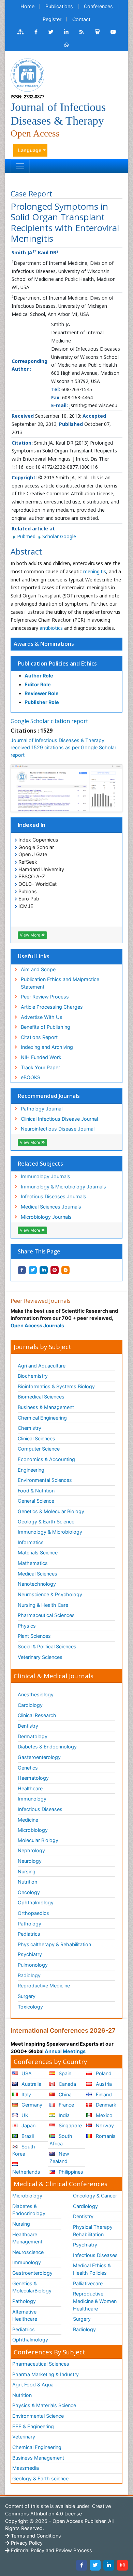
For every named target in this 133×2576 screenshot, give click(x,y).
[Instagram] (122, 2565)
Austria (103, 2084)
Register (52, 19)
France (66, 2105)
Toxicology (30, 2007)
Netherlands (26, 2172)
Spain (64, 2073)
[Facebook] (82, 2565)
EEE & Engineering (33, 2426)
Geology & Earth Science (46, 1522)
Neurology (30, 1861)
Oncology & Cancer (95, 2196)
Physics (27, 1626)
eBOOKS (31, 1077)
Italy (26, 2094)
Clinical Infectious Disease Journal (59, 1119)
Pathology (29, 1924)
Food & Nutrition (36, 1491)
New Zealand (59, 2157)
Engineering (31, 1470)
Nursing (27, 1871)
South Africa (61, 2140)
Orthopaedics (33, 1913)
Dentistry (28, 1726)
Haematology (33, 1778)
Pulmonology (33, 1965)
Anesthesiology (36, 1694)
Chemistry (29, 1428)
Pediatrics (29, 1934)
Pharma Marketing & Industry (46, 2374)
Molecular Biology (38, 1840)
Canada (67, 2084)
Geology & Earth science (40, 2478)
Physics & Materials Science (44, 2405)
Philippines (70, 2172)
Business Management (38, 2458)
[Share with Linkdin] (44, 1270)
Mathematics (33, 1563)
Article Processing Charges (52, 1007)
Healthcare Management (27, 2238)
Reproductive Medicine (44, 1986)
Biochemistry (33, 1376)
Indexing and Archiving (47, 1047)
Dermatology (33, 1736)
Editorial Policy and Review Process (51, 2550)
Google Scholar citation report (49, 721)
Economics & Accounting (46, 1459)
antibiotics (51, 628)
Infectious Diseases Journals (54, 1196)
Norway (104, 2125)
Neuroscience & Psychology (50, 1594)
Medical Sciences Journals (51, 1207)
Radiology (29, 1975)
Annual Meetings (65, 2051)
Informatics (31, 1542)
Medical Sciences (38, 1574)
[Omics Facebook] (36, 32)
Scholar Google (59, 536)
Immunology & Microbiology (50, 1532)
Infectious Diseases (40, 1809)
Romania (105, 2136)
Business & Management (46, 1407)
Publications (59, 6)
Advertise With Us (42, 1017)
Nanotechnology (37, 1584)
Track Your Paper (40, 1067)
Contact (81, 19)
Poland (103, 2073)
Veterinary (24, 2437)
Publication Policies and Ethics (57, 663)
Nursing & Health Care (43, 1605)
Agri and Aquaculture (42, 1366)
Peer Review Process (45, 997)
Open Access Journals (37, 1325)
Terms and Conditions (35, 2536)
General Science (36, 1501)
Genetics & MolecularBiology (32, 2287)
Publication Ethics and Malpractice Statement (60, 983)
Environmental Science (38, 2416)
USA (26, 2073)
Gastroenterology (32, 2273)
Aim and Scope (38, 969)
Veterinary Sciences (40, 1657)
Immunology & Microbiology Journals (63, 1187)
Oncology (29, 1892)
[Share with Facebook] (22, 1270)
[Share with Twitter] (33, 1270)
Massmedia (26, 2468)
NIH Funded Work (41, 1057)
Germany (31, 2105)
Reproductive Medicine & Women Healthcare (95, 2301)
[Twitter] (95, 2565)
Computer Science (39, 1449)
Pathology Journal (42, 1109)
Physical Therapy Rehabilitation (93, 2231)
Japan (28, 2125)
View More (31, 935)
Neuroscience (28, 2252)
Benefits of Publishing (46, 1027)
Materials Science (38, 1553)
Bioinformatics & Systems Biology (56, 1386)
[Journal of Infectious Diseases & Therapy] (28, 74)
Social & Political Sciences (47, 1646)
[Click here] (20, 32)
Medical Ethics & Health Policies (92, 2269)
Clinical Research (37, 1715)
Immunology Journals (46, 1176)
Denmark (105, 2105)
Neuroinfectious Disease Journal (58, 1129)
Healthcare (30, 1788)
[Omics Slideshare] (97, 32)
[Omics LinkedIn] (66, 32)
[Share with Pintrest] (55, 1270)
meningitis (95, 571)
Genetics (28, 1768)
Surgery (27, 1996)
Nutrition (27, 1882)
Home (27, 6)
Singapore (70, 2125)
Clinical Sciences (36, 1438)
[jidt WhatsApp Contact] (67, 45)
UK (24, 2115)
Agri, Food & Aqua (33, 2385)
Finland (103, 2094)
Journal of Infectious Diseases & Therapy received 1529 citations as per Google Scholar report (63, 748)
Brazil (27, 2136)
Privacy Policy (26, 2543)
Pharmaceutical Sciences (46, 1615)
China (64, 2094)
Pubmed (27, 536)
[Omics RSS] (82, 32)
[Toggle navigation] (20, 166)
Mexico (104, 2115)
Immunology (32, 1799)
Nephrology (31, 1850)
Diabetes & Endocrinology (47, 1747)
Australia (31, 2084)
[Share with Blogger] (65, 1270)
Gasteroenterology (39, 1757)
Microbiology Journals (46, 1217)
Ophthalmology (36, 1902)
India (63, 2115)
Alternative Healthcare (25, 2315)
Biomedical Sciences (41, 1397)
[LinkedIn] (109, 2565)
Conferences (98, 6)
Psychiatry (30, 1954)
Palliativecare (88, 2283)
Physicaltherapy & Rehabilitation (54, 1944)
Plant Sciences (34, 1636)
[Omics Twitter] (51, 32)
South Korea (24, 2150)
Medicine (28, 1820)
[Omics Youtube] (113, 32)
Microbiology (33, 1830)
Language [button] (30, 150)
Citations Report (39, 1037)
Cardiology (30, 1705)
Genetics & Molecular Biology (51, 1511)
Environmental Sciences (45, 1480)
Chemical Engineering (42, 1418)
